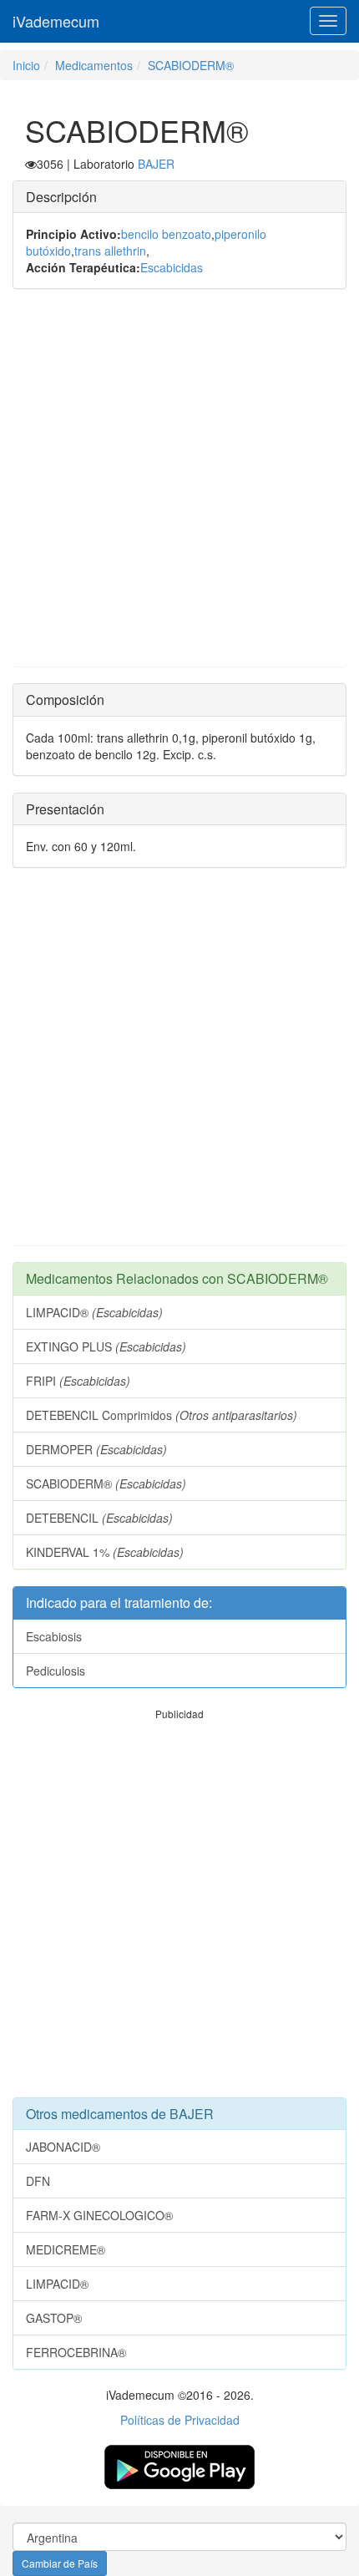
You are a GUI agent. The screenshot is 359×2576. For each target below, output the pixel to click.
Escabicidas (172, 267)
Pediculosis (56, 1671)
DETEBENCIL (99, 1518)
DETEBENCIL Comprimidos (162, 1415)
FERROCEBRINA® (76, 2352)
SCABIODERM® (191, 65)
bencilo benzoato (166, 234)
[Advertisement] (179, 486)
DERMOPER (96, 1449)
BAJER (156, 164)
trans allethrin (110, 251)
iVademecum (56, 21)
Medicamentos (94, 65)
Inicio (26, 65)
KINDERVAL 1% (105, 1552)
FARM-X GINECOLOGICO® (99, 2215)
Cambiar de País (60, 2563)
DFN (38, 2181)
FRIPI (78, 1381)
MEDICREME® (66, 2249)
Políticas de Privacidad (180, 2420)
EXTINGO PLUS (106, 1346)
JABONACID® (63, 2147)
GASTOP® (54, 2318)
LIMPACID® (94, 1312)
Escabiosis (54, 1636)
